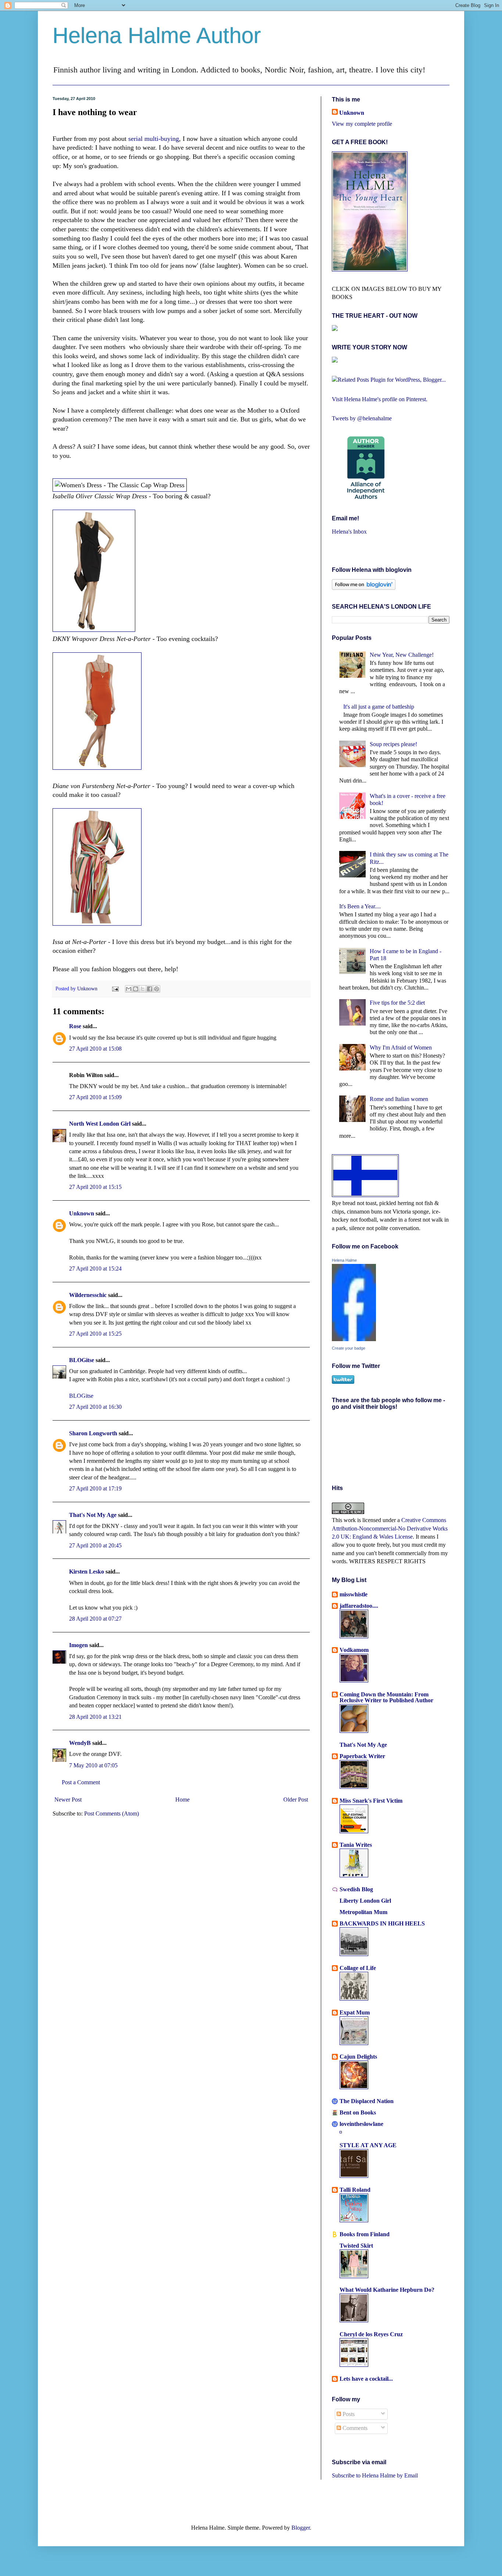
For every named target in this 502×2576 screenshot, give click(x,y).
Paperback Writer (362, 1756)
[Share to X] (143, 989)
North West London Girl (100, 1124)
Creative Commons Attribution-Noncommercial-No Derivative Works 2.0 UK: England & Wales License (390, 1528)
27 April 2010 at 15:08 (95, 1049)
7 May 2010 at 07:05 (93, 1765)
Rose (75, 1026)
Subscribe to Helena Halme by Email (375, 2475)
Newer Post (68, 1800)
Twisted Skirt (356, 2246)
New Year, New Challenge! (402, 655)
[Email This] (129, 989)
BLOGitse (82, 1360)
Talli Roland (355, 2190)
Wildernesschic (88, 1295)
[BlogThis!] (136, 989)
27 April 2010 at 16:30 (95, 1407)
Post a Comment (81, 1782)
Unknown (88, 988)
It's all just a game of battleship (379, 707)
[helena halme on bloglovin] (364, 588)
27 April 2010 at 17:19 (95, 1488)
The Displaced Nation (367, 2101)
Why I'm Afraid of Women (401, 1047)
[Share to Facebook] (150, 989)
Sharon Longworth (93, 1433)
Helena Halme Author (157, 35)
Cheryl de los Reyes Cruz (371, 2334)
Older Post (296, 1800)
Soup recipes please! (393, 744)
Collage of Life (358, 1968)
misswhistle (354, 1594)
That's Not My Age (93, 1515)
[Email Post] (115, 988)
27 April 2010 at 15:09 (95, 1097)
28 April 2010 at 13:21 (95, 1717)
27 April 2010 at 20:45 (95, 1545)
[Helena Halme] (354, 1339)
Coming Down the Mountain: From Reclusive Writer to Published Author (386, 1697)
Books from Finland (365, 2234)
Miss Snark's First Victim (371, 1801)
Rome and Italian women (399, 1099)
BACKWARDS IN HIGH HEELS (382, 1923)
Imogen (78, 1645)
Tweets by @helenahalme (362, 418)
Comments (354, 2428)
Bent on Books (358, 2112)
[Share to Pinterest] (157, 989)
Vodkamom (354, 1650)
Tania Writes (356, 1845)
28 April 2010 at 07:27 (95, 1619)
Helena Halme (344, 1260)
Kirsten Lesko (87, 1572)
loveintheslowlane (361, 2124)
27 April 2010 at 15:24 (95, 1269)
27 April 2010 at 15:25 (95, 1334)
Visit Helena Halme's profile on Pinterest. (380, 399)
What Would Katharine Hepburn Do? (387, 2290)
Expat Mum (355, 2012)
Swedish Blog (356, 1889)
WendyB (80, 1743)
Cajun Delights (358, 2057)
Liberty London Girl (365, 1901)
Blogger (301, 2528)
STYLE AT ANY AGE (368, 2145)
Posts (348, 2414)
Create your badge (349, 1348)
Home (182, 1800)
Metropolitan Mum (363, 1912)
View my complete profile (362, 124)
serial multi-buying (154, 139)
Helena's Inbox (349, 532)
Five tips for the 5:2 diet (397, 1003)
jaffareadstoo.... (359, 1606)
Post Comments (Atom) (112, 1813)
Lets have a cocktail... (366, 2379)
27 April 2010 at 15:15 (95, 1187)
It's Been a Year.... (360, 906)
